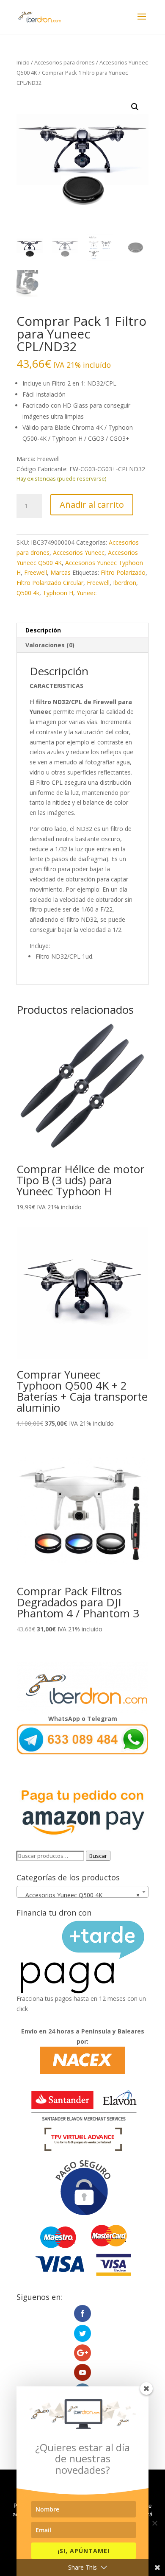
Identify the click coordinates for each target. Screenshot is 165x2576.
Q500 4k (28, 593)
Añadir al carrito (92, 505)
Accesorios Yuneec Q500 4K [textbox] (80, 1895)
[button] (135, 107)
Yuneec (87, 593)
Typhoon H (58, 593)
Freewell (36, 572)
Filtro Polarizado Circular (50, 583)
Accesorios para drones (65, 62)
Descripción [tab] (43, 630)
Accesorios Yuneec (79, 552)
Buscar (98, 1856)
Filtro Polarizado (123, 572)
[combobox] (82, 1892)
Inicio (23, 62)
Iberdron (125, 583)
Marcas (60, 572)
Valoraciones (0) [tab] (50, 645)
